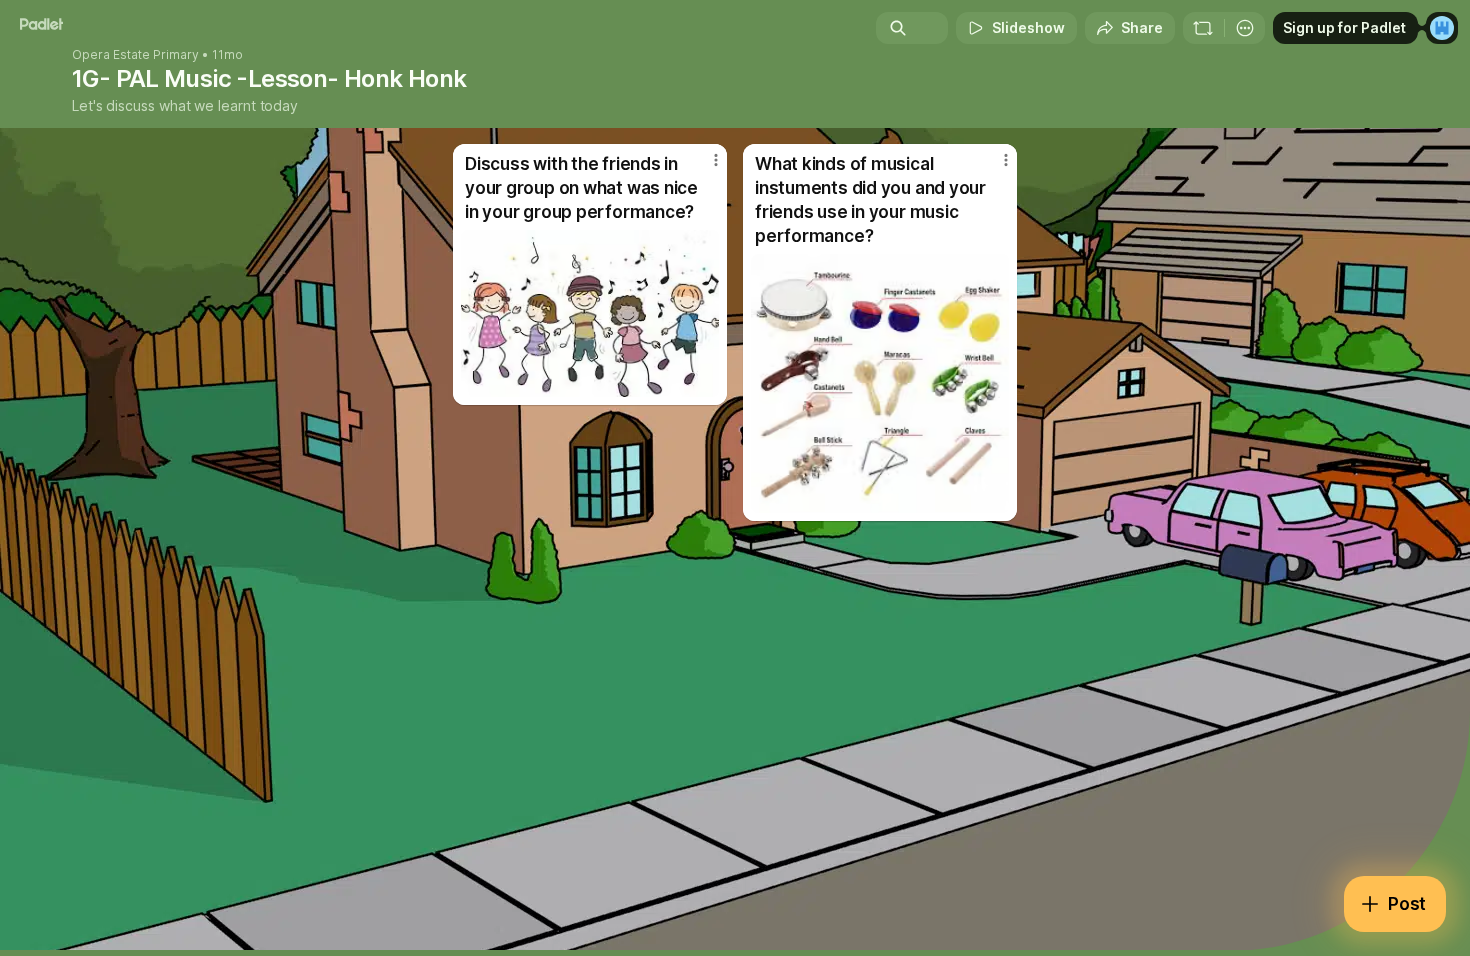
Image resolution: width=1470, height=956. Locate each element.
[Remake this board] (1203, 28)
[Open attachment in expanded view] (590, 313)
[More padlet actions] (1245, 28)
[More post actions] (716, 160)
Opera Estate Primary (135, 55)
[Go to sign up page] (1442, 28)
